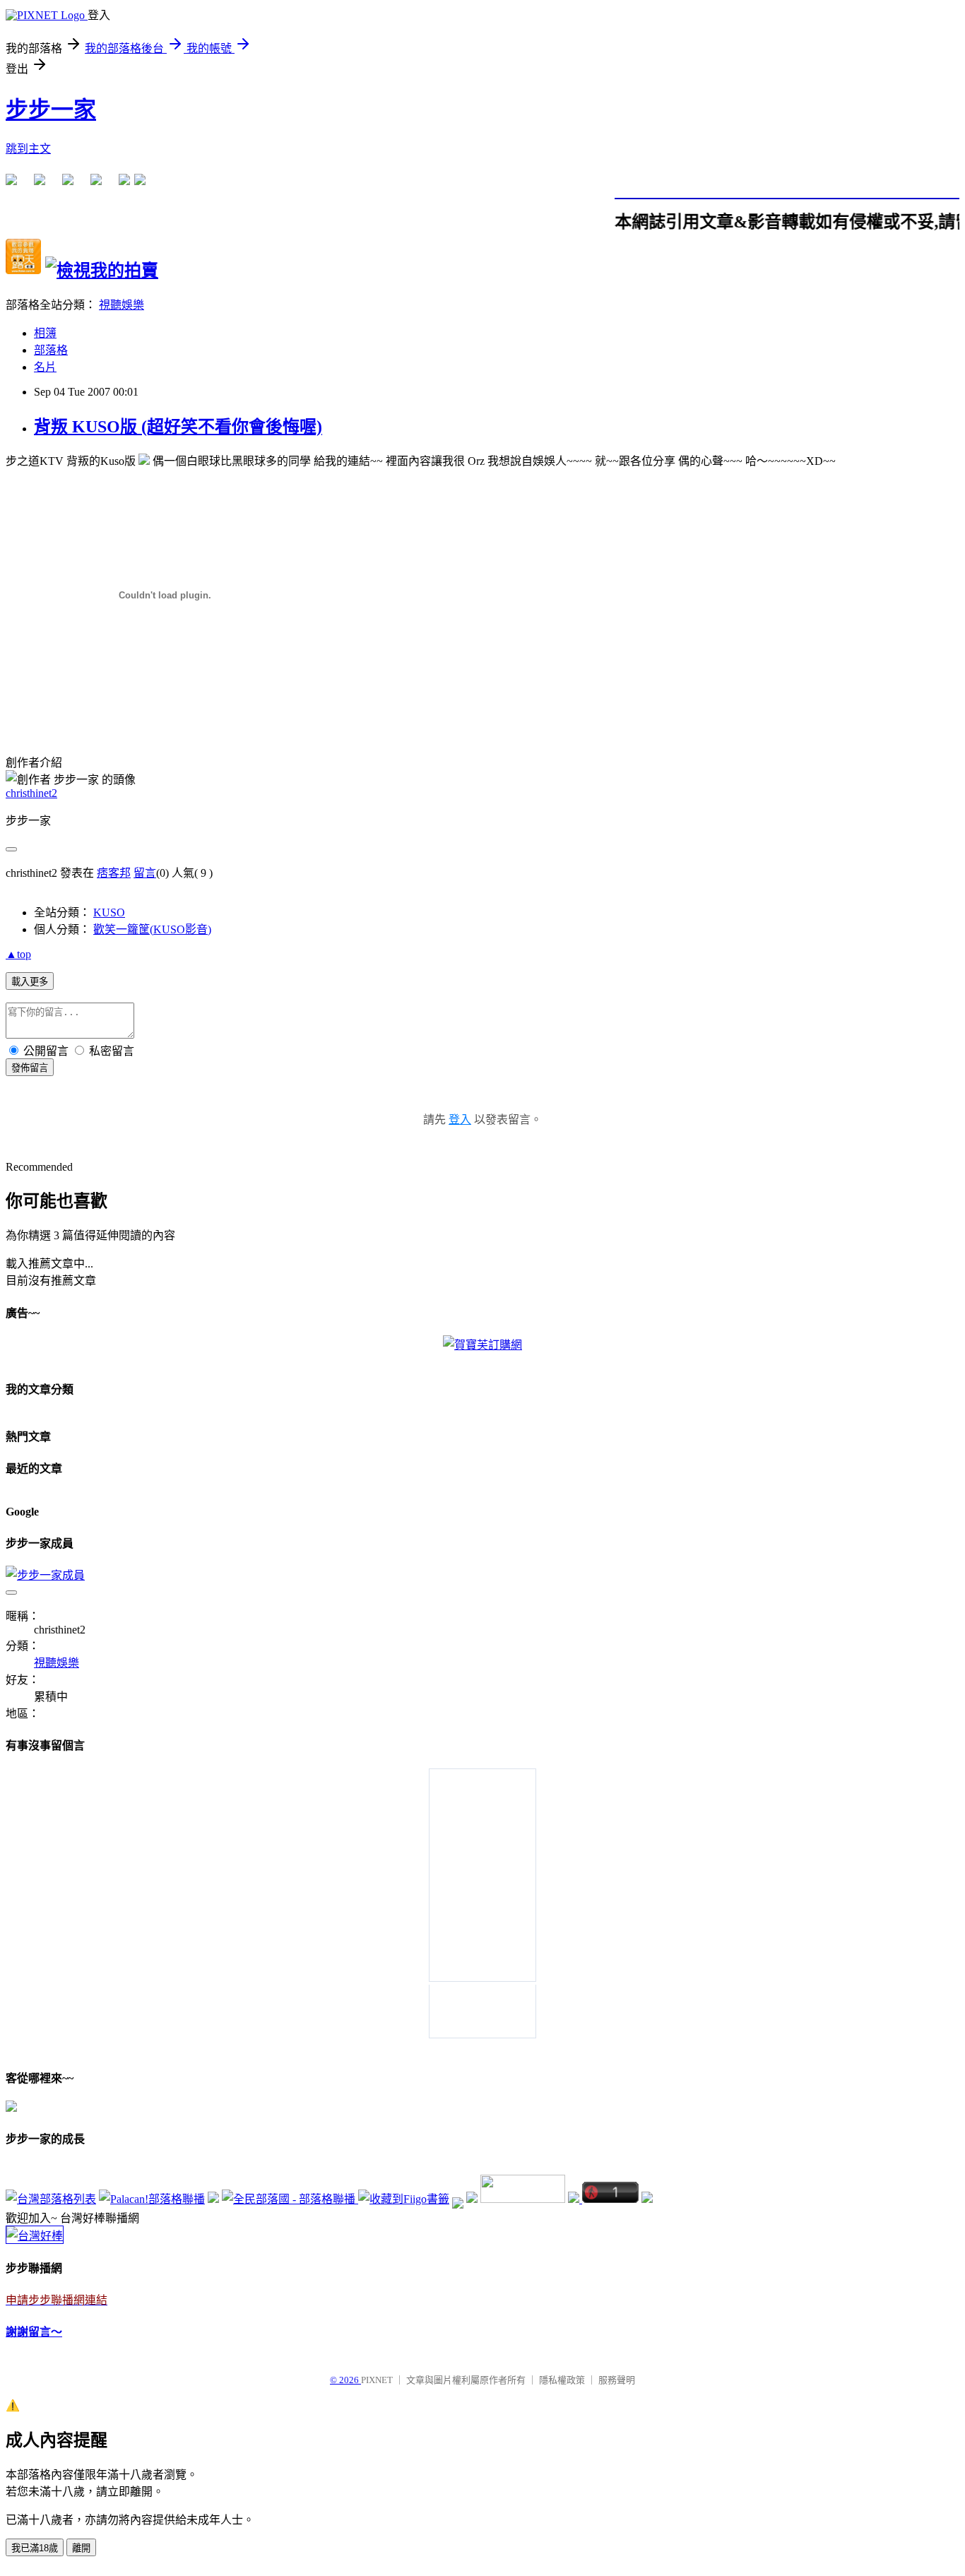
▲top (18, 954)
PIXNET (377, 2380)
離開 (81, 2548)
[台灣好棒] (35, 2236)
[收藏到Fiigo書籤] (404, 2199)
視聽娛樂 (122, 305)
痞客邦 (114, 873)
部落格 (51, 350)
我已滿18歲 (35, 2548)
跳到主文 (28, 149)
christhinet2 (31, 793)
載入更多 (30, 982)
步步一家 (51, 110)
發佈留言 (30, 1068)
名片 (45, 367)
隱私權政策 (562, 2380)
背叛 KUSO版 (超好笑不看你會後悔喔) (178, 427)
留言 (145, 873)
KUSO (109, 912)
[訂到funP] (472, 2199)
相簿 (45, 333)
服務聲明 (617, 2380)
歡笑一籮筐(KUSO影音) (152, 929)
